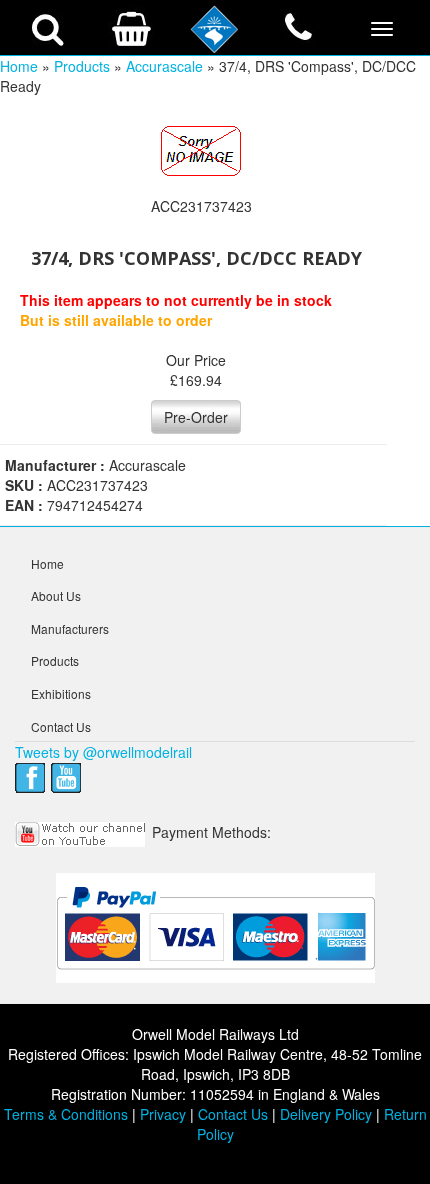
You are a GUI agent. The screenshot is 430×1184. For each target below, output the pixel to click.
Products (82, 66)
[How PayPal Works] (215, 927)
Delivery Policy (326, 1114)
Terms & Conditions (66, 1114)
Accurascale (164, 66)
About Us (56, 595)
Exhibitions (61, 693)
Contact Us (61, 726)
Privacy (163, 1114)
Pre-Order (196, 417)
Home (19, 66)
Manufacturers (70, 628)
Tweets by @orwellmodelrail (103, 752)
